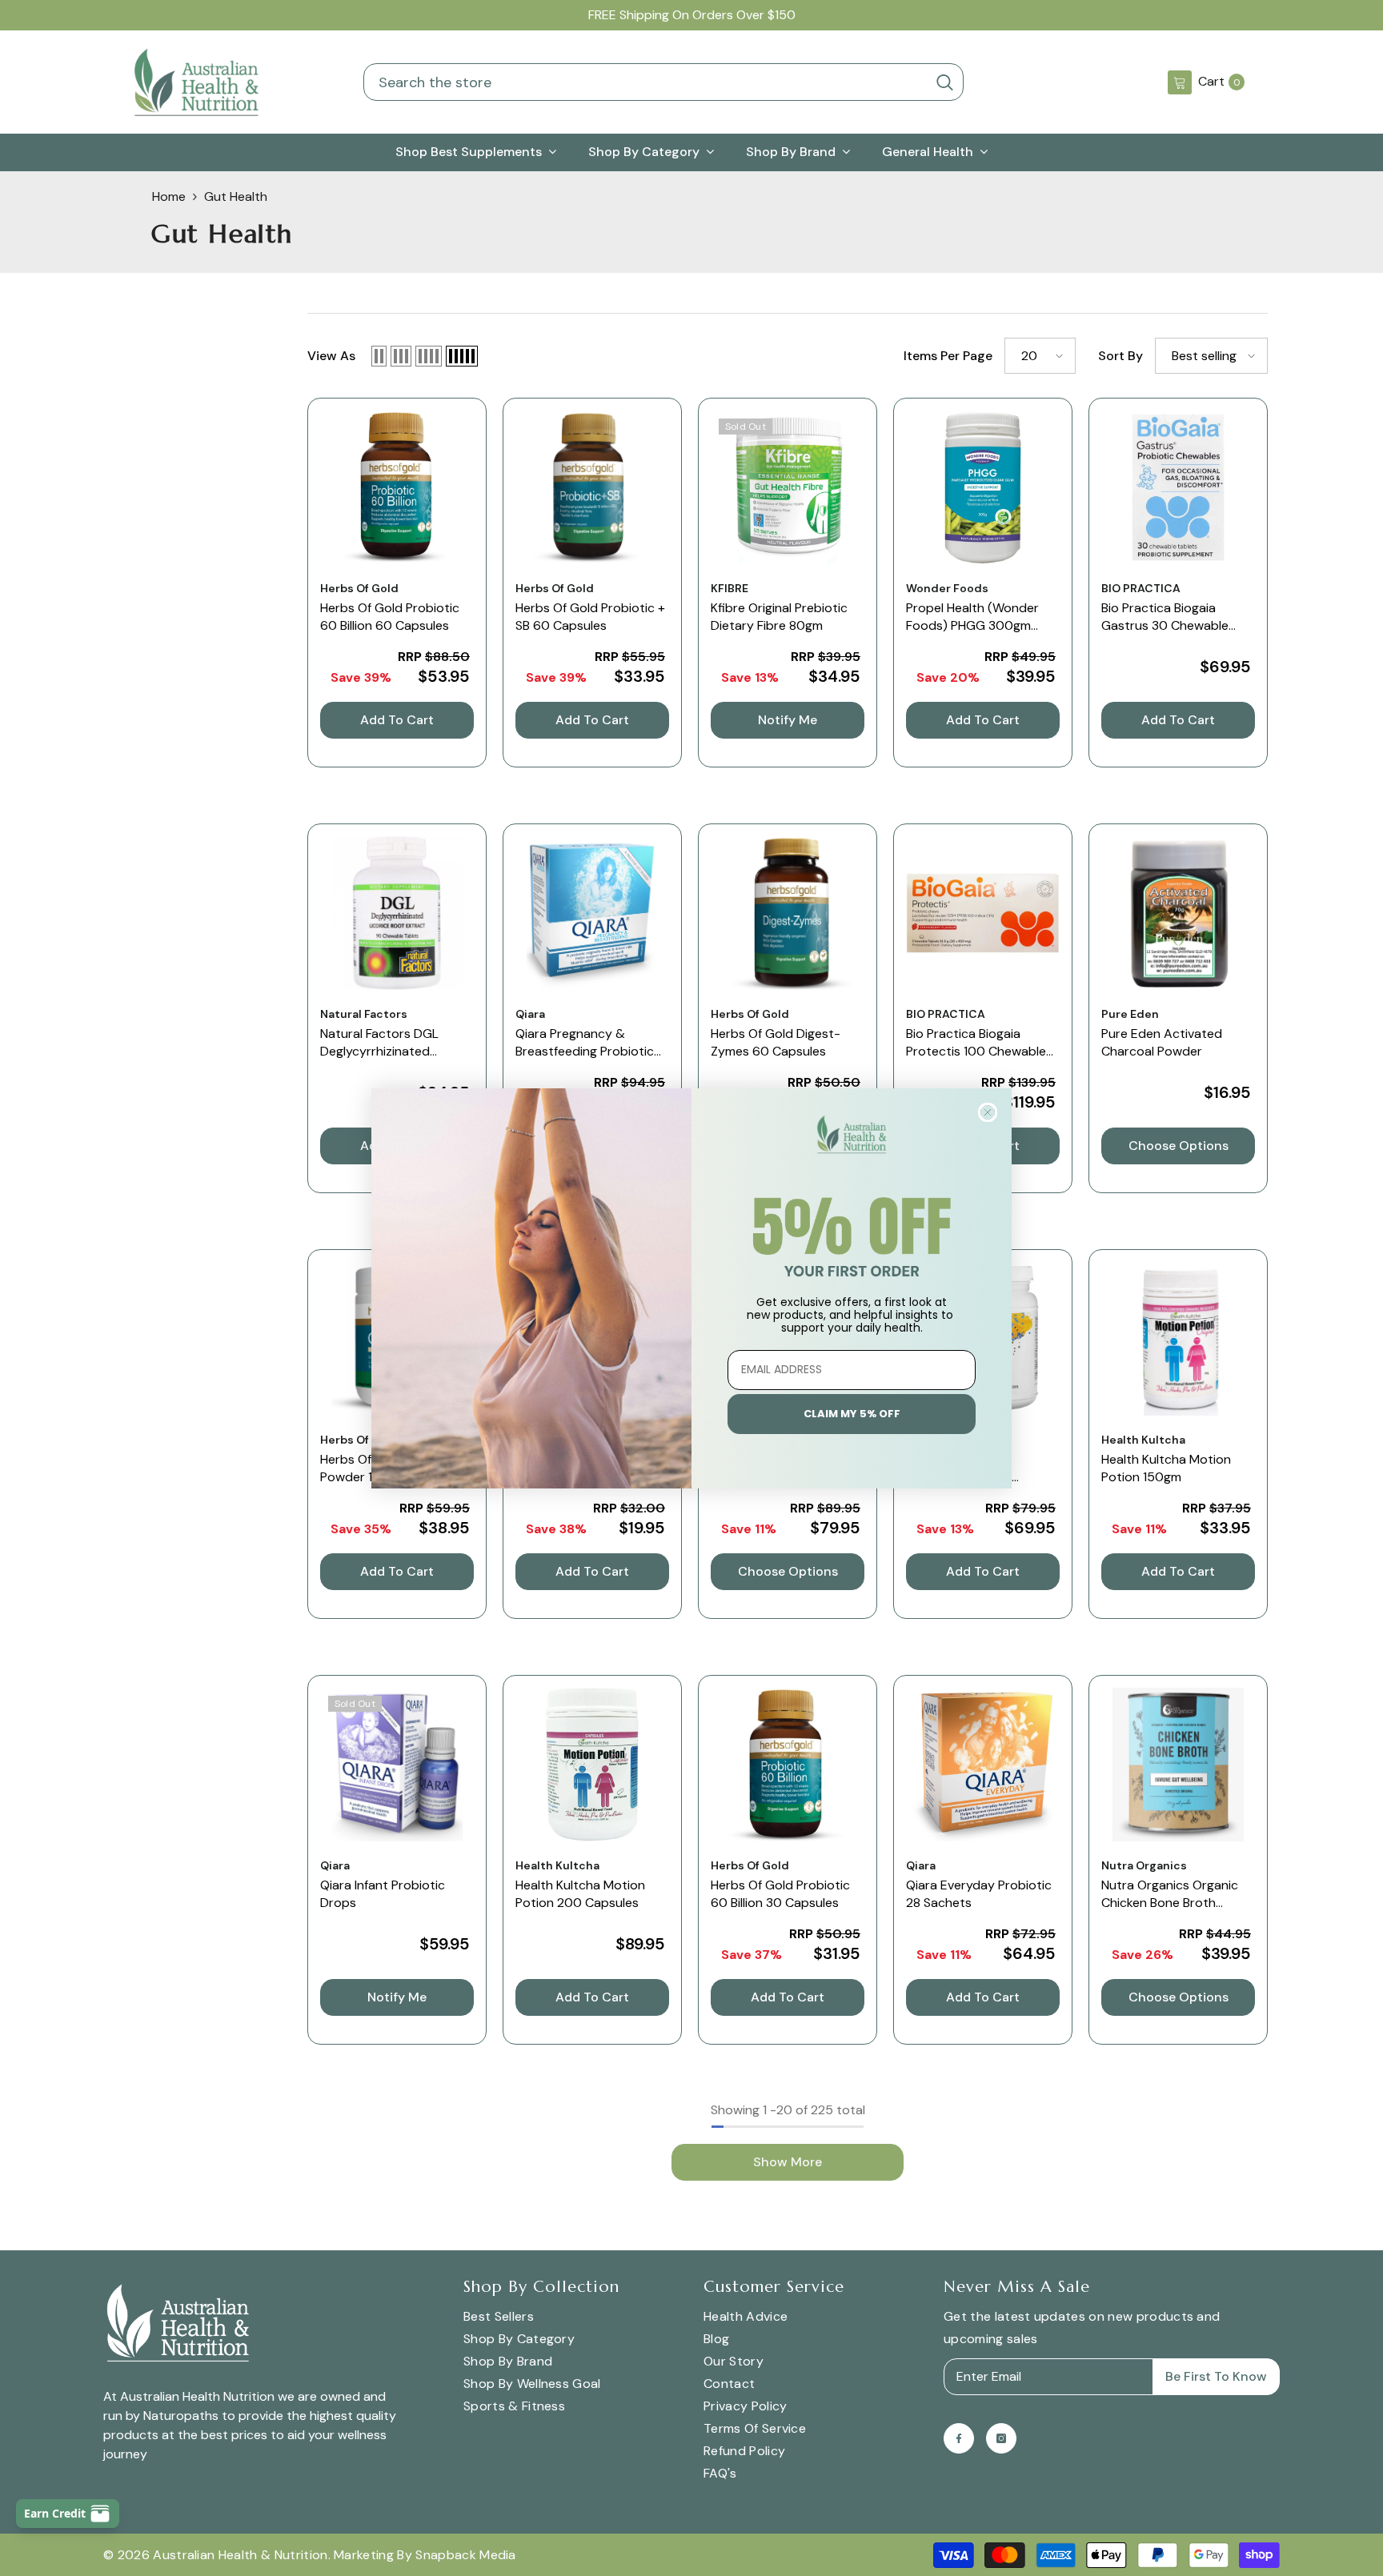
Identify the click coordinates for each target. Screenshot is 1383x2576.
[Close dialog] (988, 1112)
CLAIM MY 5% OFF (852, 1414)
